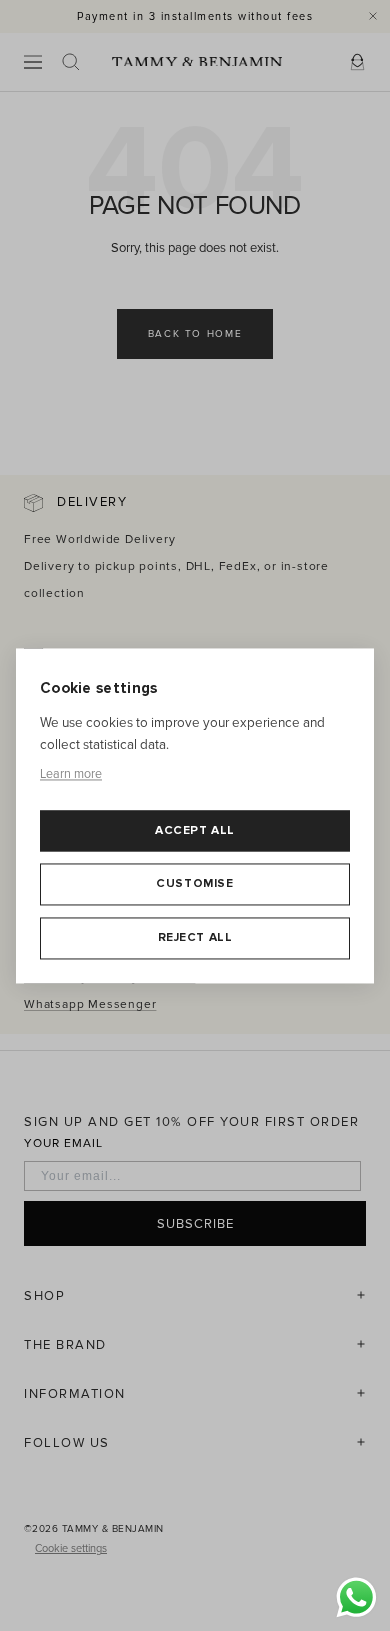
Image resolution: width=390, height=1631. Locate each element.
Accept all (195, 830)
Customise (194, 884)
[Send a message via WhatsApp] (356, 1597)
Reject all (195, 937)
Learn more (71, 775)
